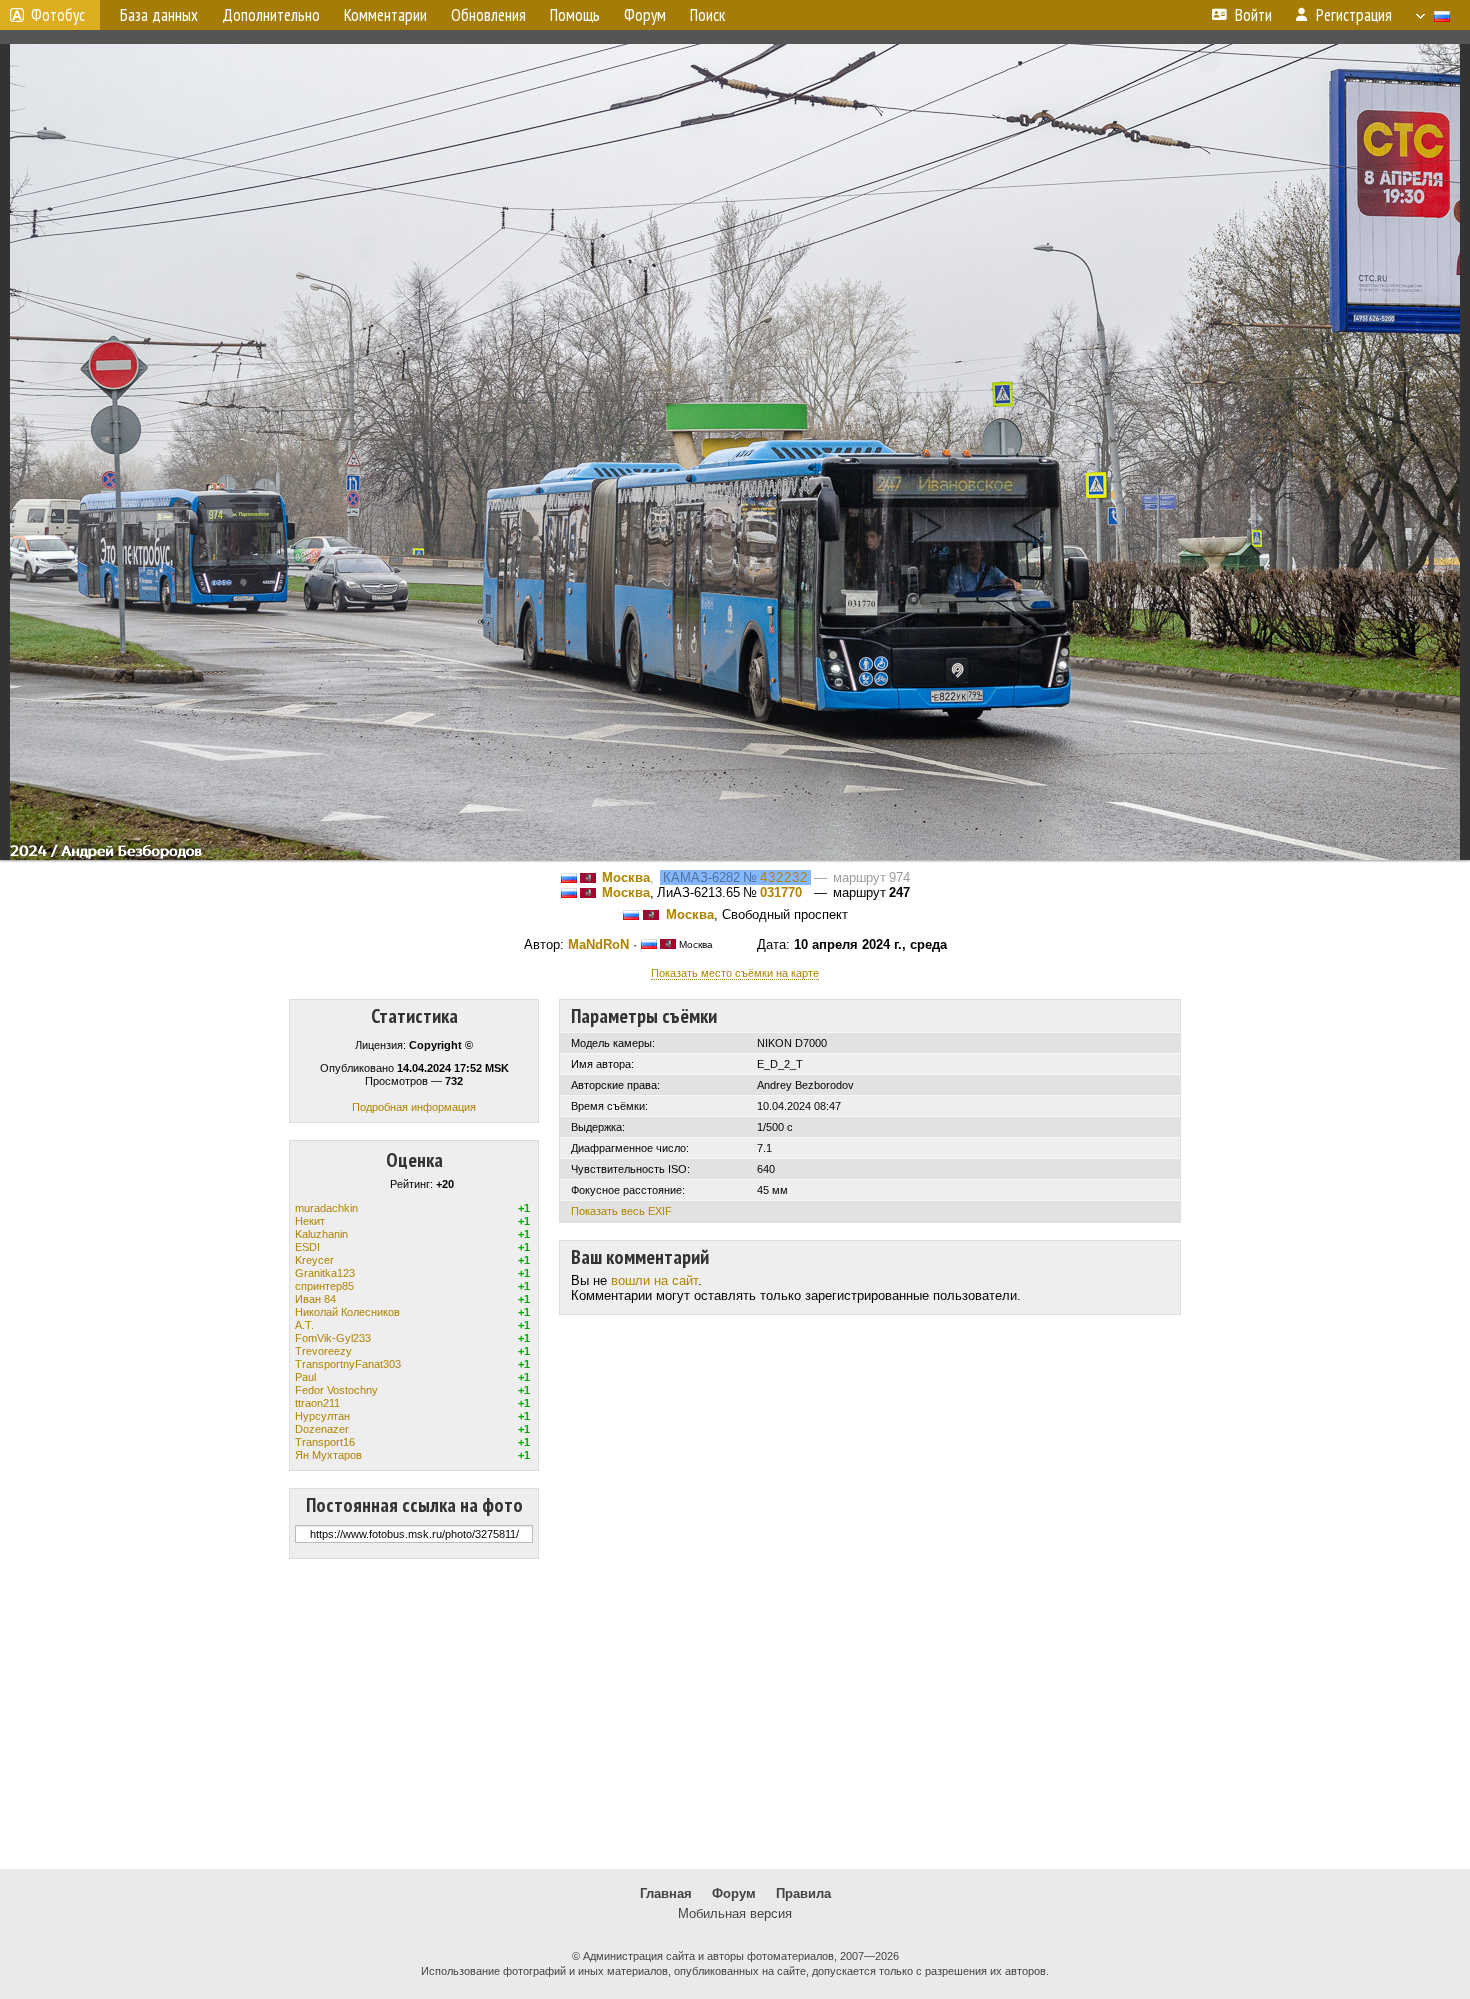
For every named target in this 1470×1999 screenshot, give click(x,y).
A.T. (304, 1325)
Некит (310, 1221)
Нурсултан (322, 1416)
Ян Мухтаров (328, 1455)
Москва (626, 877)
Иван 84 (315, 1299)
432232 (784, 877)
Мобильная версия (735, 1913)
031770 (781, 892)
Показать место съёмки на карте (735, 973)
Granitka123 (325, 1273)
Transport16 (325, 1442)
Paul (305, 1377)
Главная (666, 1893)
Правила (803, 1893)
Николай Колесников (347, 1312)
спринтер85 (324, 1286)
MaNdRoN (598, 944)
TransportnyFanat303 (348, 1364)
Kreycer (314, 1260)
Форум (734, 1893)
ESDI (307, 1247)
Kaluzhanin (321, 1234)
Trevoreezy (323, 1351)
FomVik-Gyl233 (333, 1338)
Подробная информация (414, 1107)
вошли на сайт (654, 1280)
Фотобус (58, 15)
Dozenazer (322, 1429)
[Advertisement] (735, 1714)
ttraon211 (317, 1403)
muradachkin (326, 1208)
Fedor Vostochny (336, 1390)
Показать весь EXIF (621, 1211)
